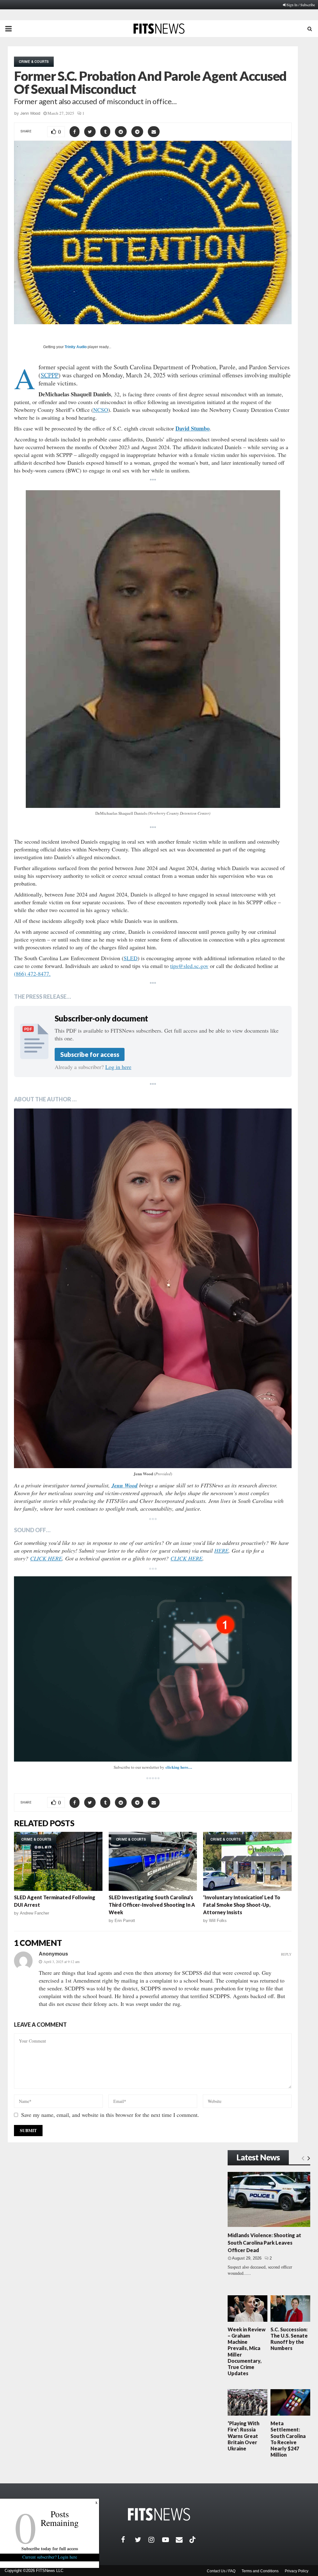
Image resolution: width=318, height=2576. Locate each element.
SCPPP (50, 375)
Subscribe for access (90, 1054)
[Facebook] (128, 2540)
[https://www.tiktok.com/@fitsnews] (193, 2540)
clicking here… (179, 1767)
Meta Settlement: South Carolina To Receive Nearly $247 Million (288, 2439)
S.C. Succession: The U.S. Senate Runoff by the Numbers (289, 2339)
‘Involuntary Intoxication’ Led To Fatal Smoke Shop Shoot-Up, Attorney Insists (242, 1905)
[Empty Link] (303, 2158)
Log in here (118, 1067)
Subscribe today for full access (50, 2548)
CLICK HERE (46, 1558)
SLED (131, 958)
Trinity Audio (76, 347)
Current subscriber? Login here (50, 2557)
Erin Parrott (125, 1921)
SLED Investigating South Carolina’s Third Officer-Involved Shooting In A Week (152, 1905)
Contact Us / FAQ (221, 2571)
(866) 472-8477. (32, 974)
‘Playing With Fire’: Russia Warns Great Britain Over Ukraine (243, 2436)
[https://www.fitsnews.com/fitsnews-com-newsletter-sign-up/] (153, 1669)
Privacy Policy (297, 2571)
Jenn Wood (30, 113)
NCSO (101, 410)
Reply (286, 1954)
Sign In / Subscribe (301, 5)
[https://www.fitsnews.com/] (159, 2514)
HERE (221, 1551)
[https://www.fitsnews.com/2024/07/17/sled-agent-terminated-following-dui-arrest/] (58, 1861)
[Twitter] (142, 2540)
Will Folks (218, 1921)
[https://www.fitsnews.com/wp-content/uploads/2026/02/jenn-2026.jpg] (153, 1288)
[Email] (183, 2540)
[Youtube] (169, 2540)
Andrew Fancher (34, 1913)
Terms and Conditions (260, 2571)
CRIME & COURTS (34, 62)
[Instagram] (155, 2540)
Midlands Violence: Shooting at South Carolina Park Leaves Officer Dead (264, 2243)
